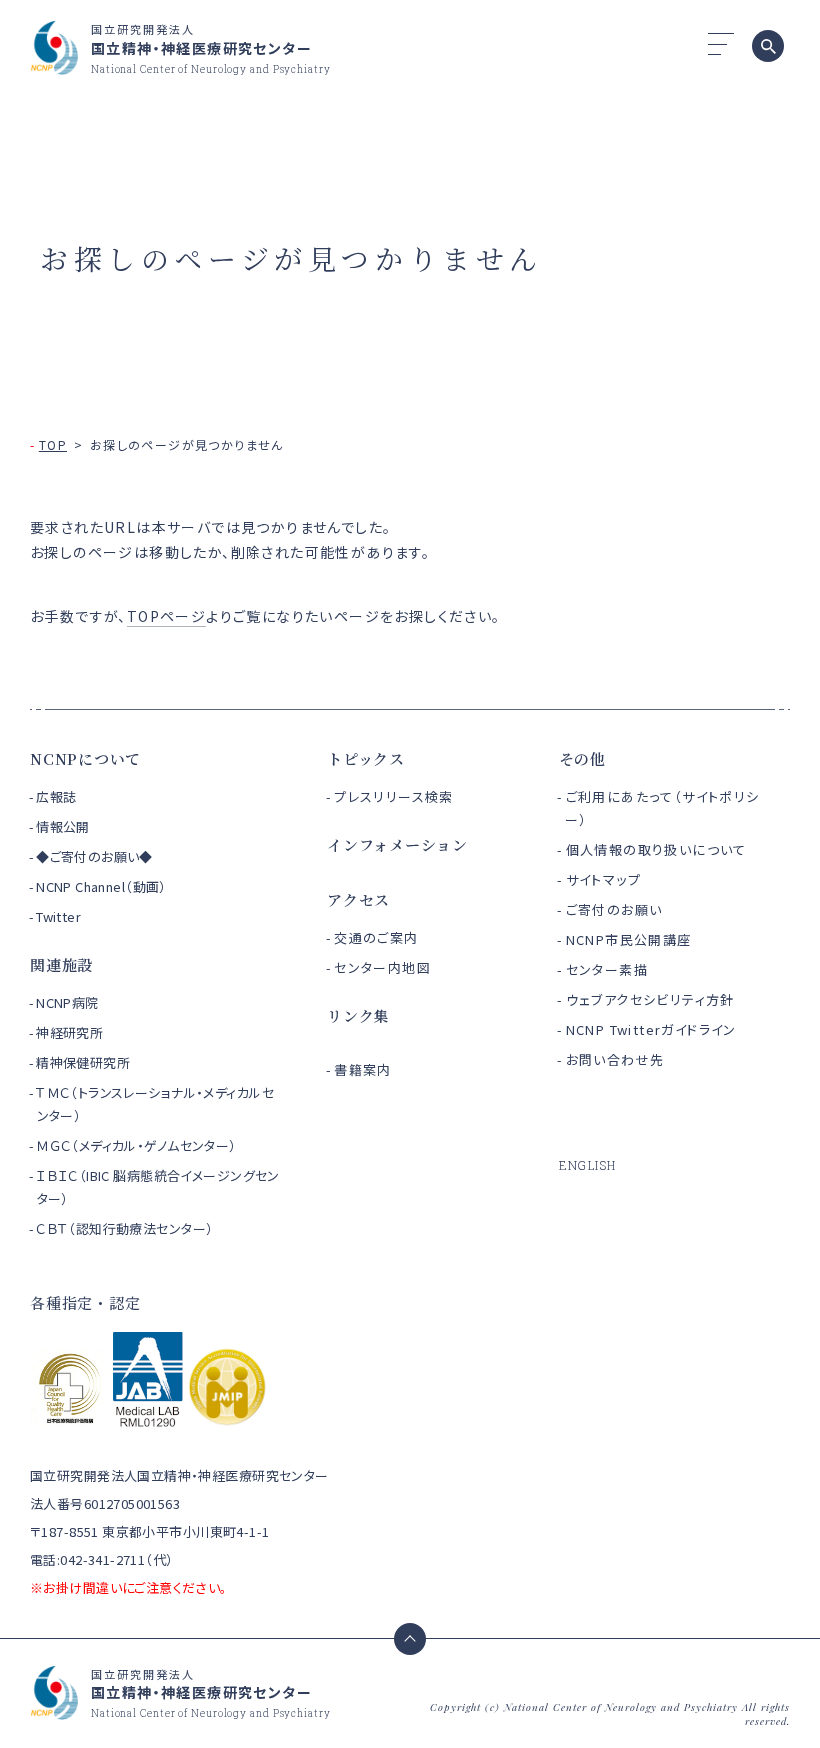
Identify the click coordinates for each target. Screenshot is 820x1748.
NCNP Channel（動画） (101, 886)
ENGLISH (588, 1165)
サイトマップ (603, 879)
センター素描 (607, 969)
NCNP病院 (67, 1002)
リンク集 (358, 1015)
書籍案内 (363, 1069)
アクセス (358, 899)
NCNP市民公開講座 (629, 939)
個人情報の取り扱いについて (656, 849)
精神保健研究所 (83, 1062)
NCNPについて (85, 758)
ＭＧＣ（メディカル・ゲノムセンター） (136, 1145)
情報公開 (63, 826)
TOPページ (166, 616)
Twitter (58, 916)
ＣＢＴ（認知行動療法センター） (124, 1228)
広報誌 (56, 796)
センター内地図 (382, 967)
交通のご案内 (376, 937)
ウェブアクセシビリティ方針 (650, 999)
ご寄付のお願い (614, 909)
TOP (53, 444)
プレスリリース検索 (394, 796)
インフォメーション (397, 844)
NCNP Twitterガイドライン (651, 1029)
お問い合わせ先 (615, 1059)
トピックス (366, 758)
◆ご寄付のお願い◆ (94, 856)
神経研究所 (69, 1032)
